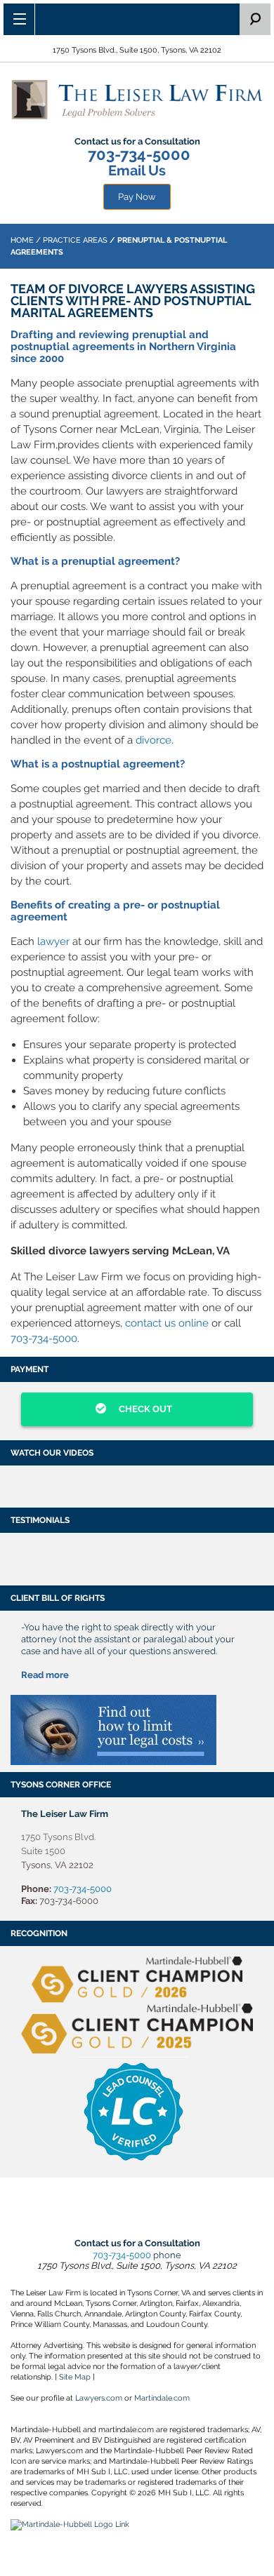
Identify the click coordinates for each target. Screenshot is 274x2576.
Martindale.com (162, 2398)
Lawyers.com (99, 2398)
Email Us (137, 170)
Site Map (75, 2377)
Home (22, 240)
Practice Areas (75, 240)
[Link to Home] (137, 99)
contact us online (167, 1323)
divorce (154, 740)
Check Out (144, 1409)
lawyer (53, 941)
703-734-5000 (139, 154)
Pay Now (137, 197)
